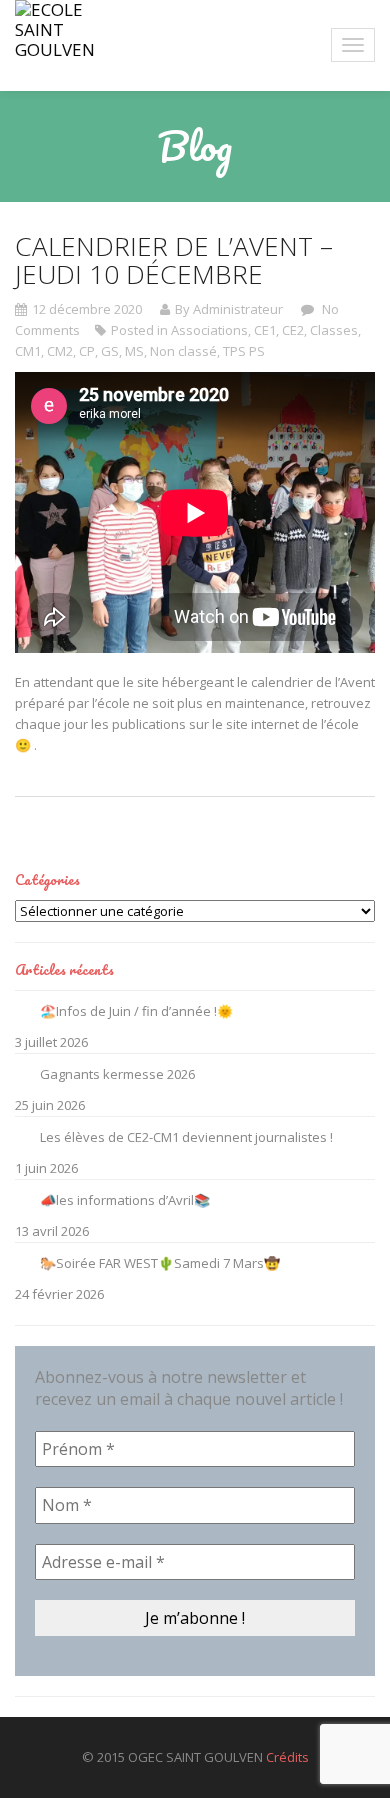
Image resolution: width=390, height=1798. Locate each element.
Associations (209, 330)
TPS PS (244, 351)
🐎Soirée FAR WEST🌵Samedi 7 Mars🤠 (160, 1263)
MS (134, 351)
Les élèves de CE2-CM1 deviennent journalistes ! (186, 1137)
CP (87, 351)
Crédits (287, 1757)
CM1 (28, 351)
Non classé (183, 351)
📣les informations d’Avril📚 (125, 1200)
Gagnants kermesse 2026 (117, 1074)
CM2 (60, 351)
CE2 (293, 330)
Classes (334, 330)
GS (110, 351)
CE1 (265, 330)
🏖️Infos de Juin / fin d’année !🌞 (136, 1011)
